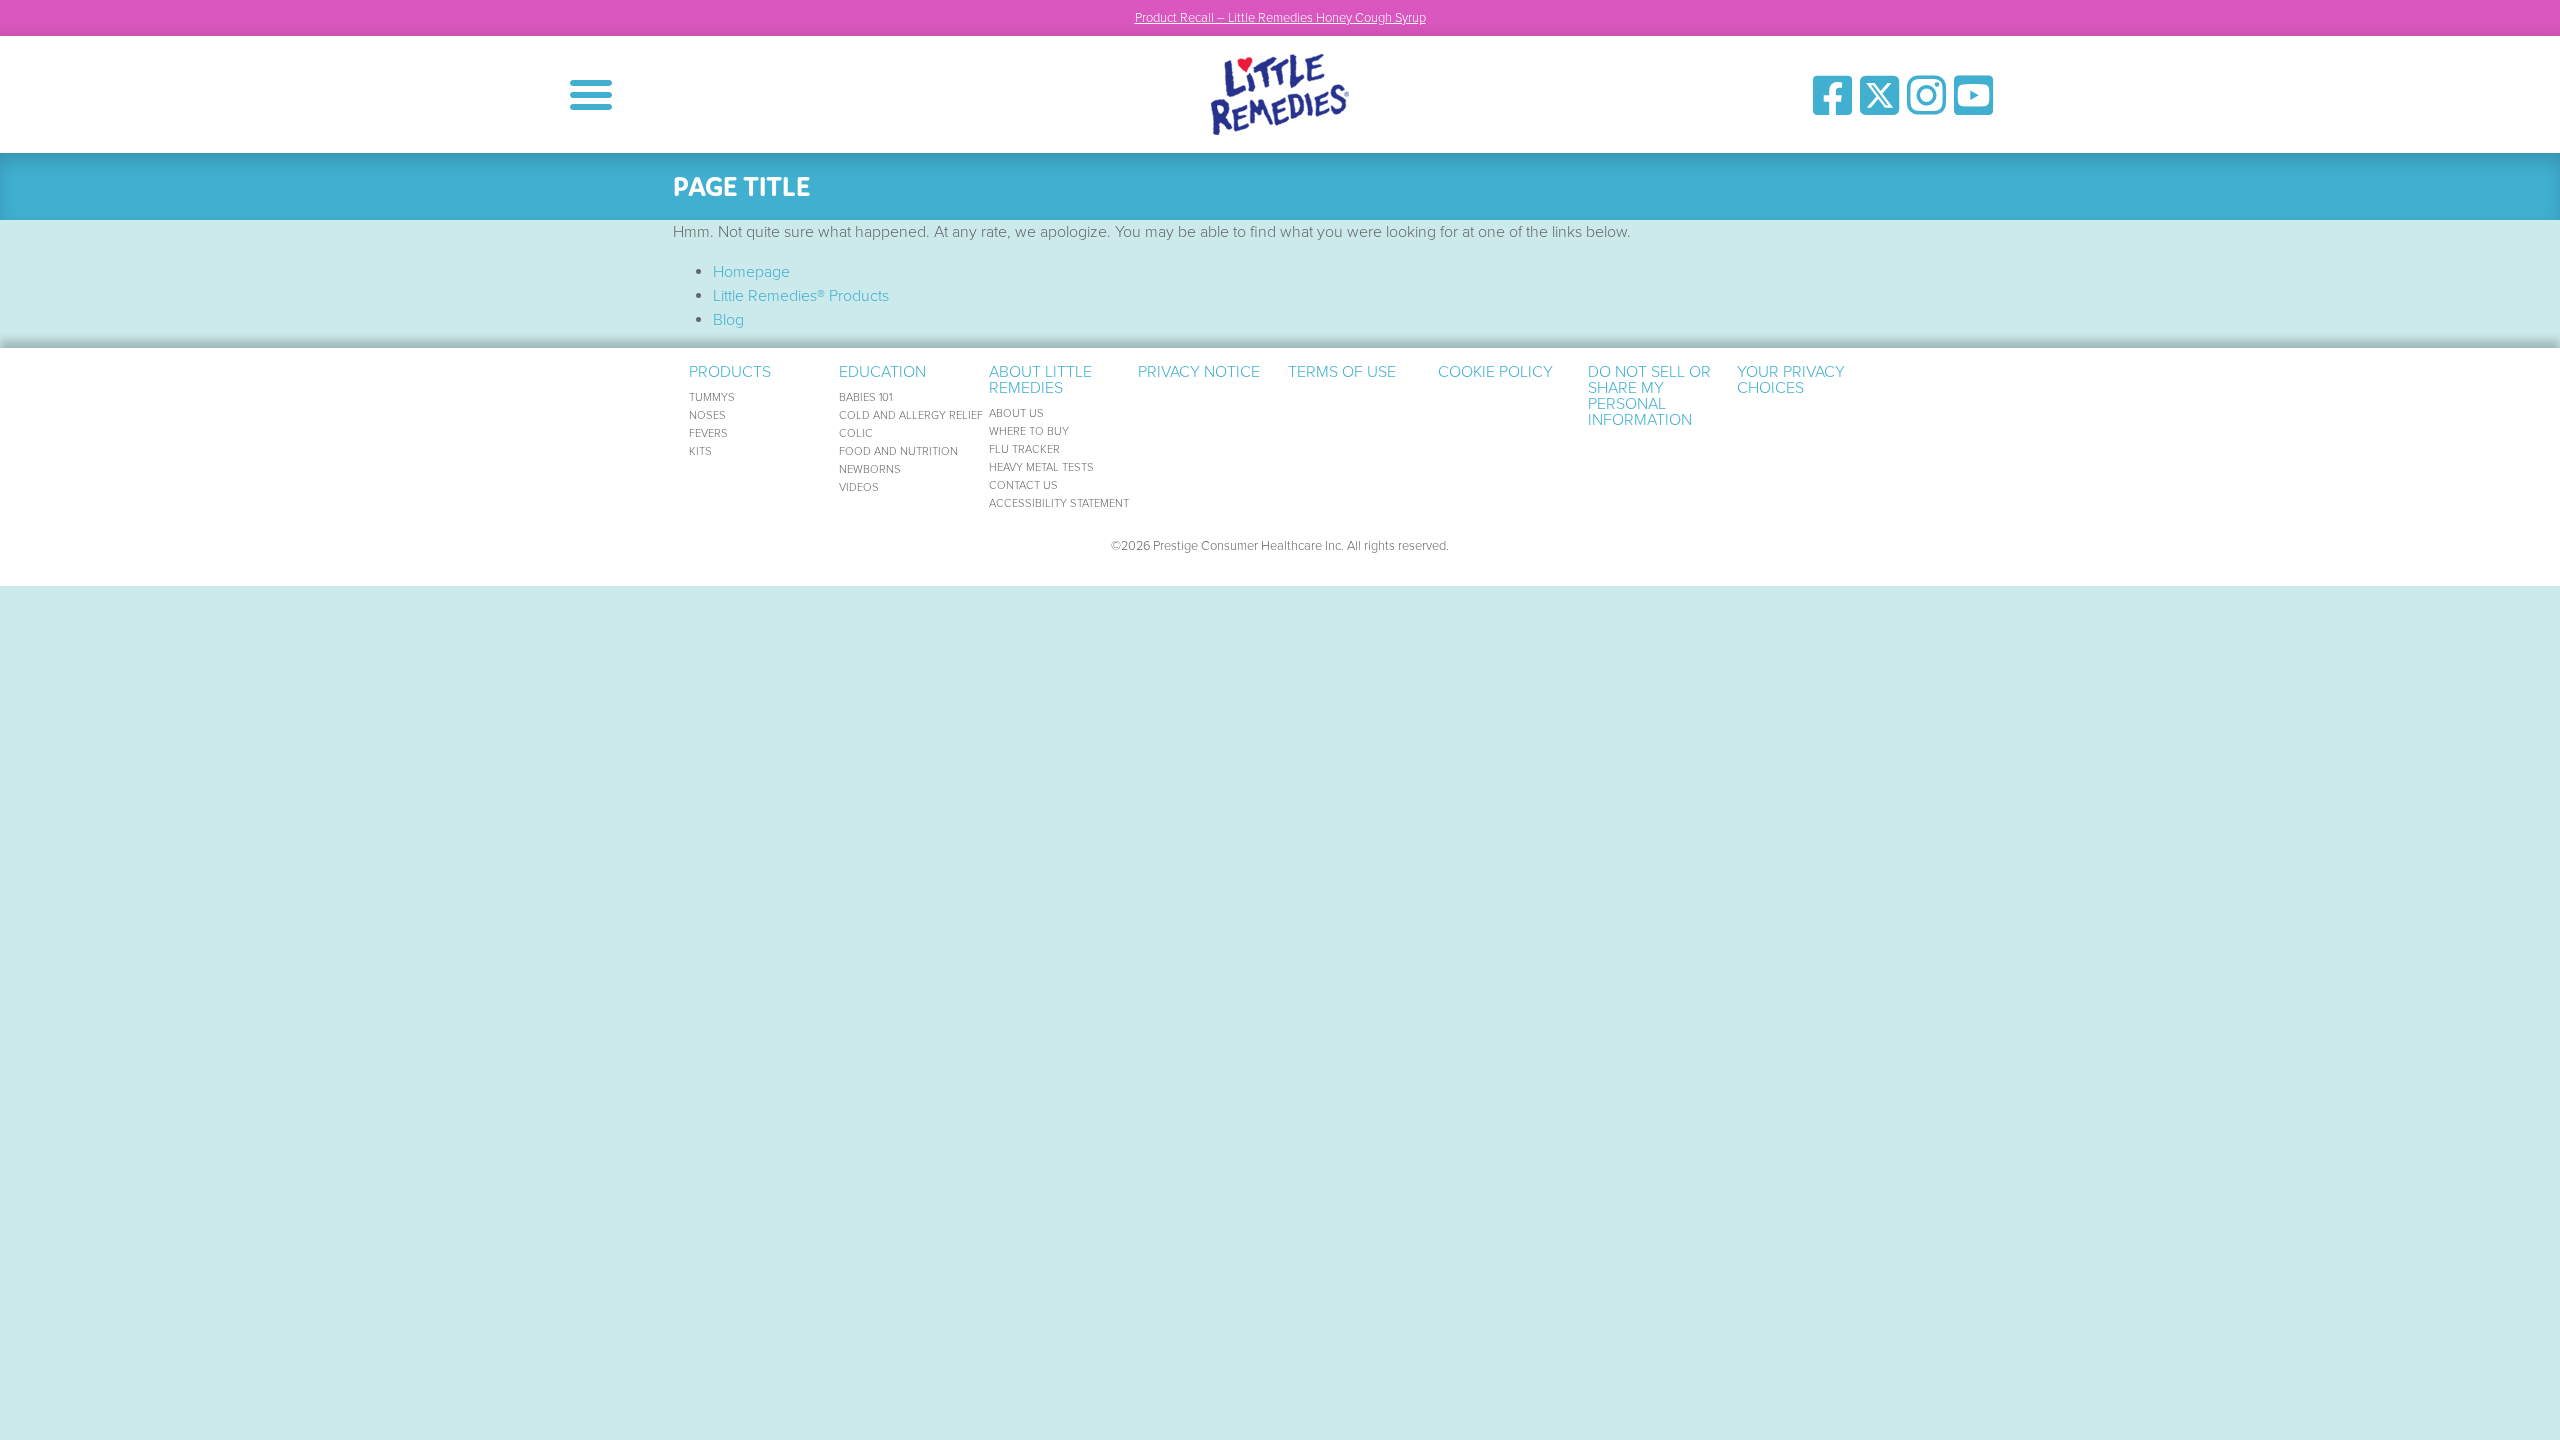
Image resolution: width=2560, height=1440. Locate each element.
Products (730, 372)
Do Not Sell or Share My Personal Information (1649, 396)
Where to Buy (1029, 431)
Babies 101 (865, 397)
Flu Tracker (1024, 449)
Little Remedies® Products (801, 296)
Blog (728, 320)
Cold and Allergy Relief (911, 415)
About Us (1016, 413)
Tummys (712, 397)
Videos (859, 487)
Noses (707, 415)
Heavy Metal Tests (1041, 467)
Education (882, 372)
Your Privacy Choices (1791, 380)
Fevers (708, 433)
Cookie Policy (1495, 372)
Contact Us (1023, 485)
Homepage (751, 272)
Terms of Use (1342, 372)
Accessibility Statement (1059, 503)
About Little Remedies (1040, 380)
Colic (856, 433)
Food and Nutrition (898, 451)
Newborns (870, 469)
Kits (700, 451)
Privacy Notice (1199, 372)
